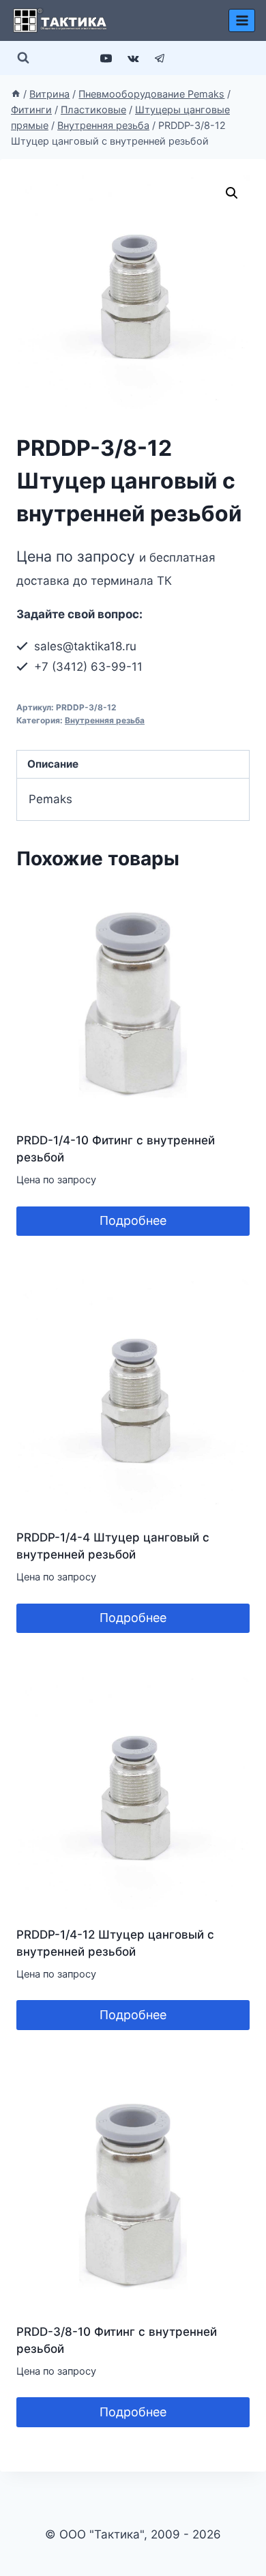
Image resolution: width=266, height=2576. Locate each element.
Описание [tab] (53, 764)
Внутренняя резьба (105, 720)
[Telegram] (160, 58)
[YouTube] (106, 58)
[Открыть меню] (242, 20)
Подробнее (133, 1220)
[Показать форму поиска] (23, 58)
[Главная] (16, 94)
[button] (232, 193)
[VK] (133, 58)
